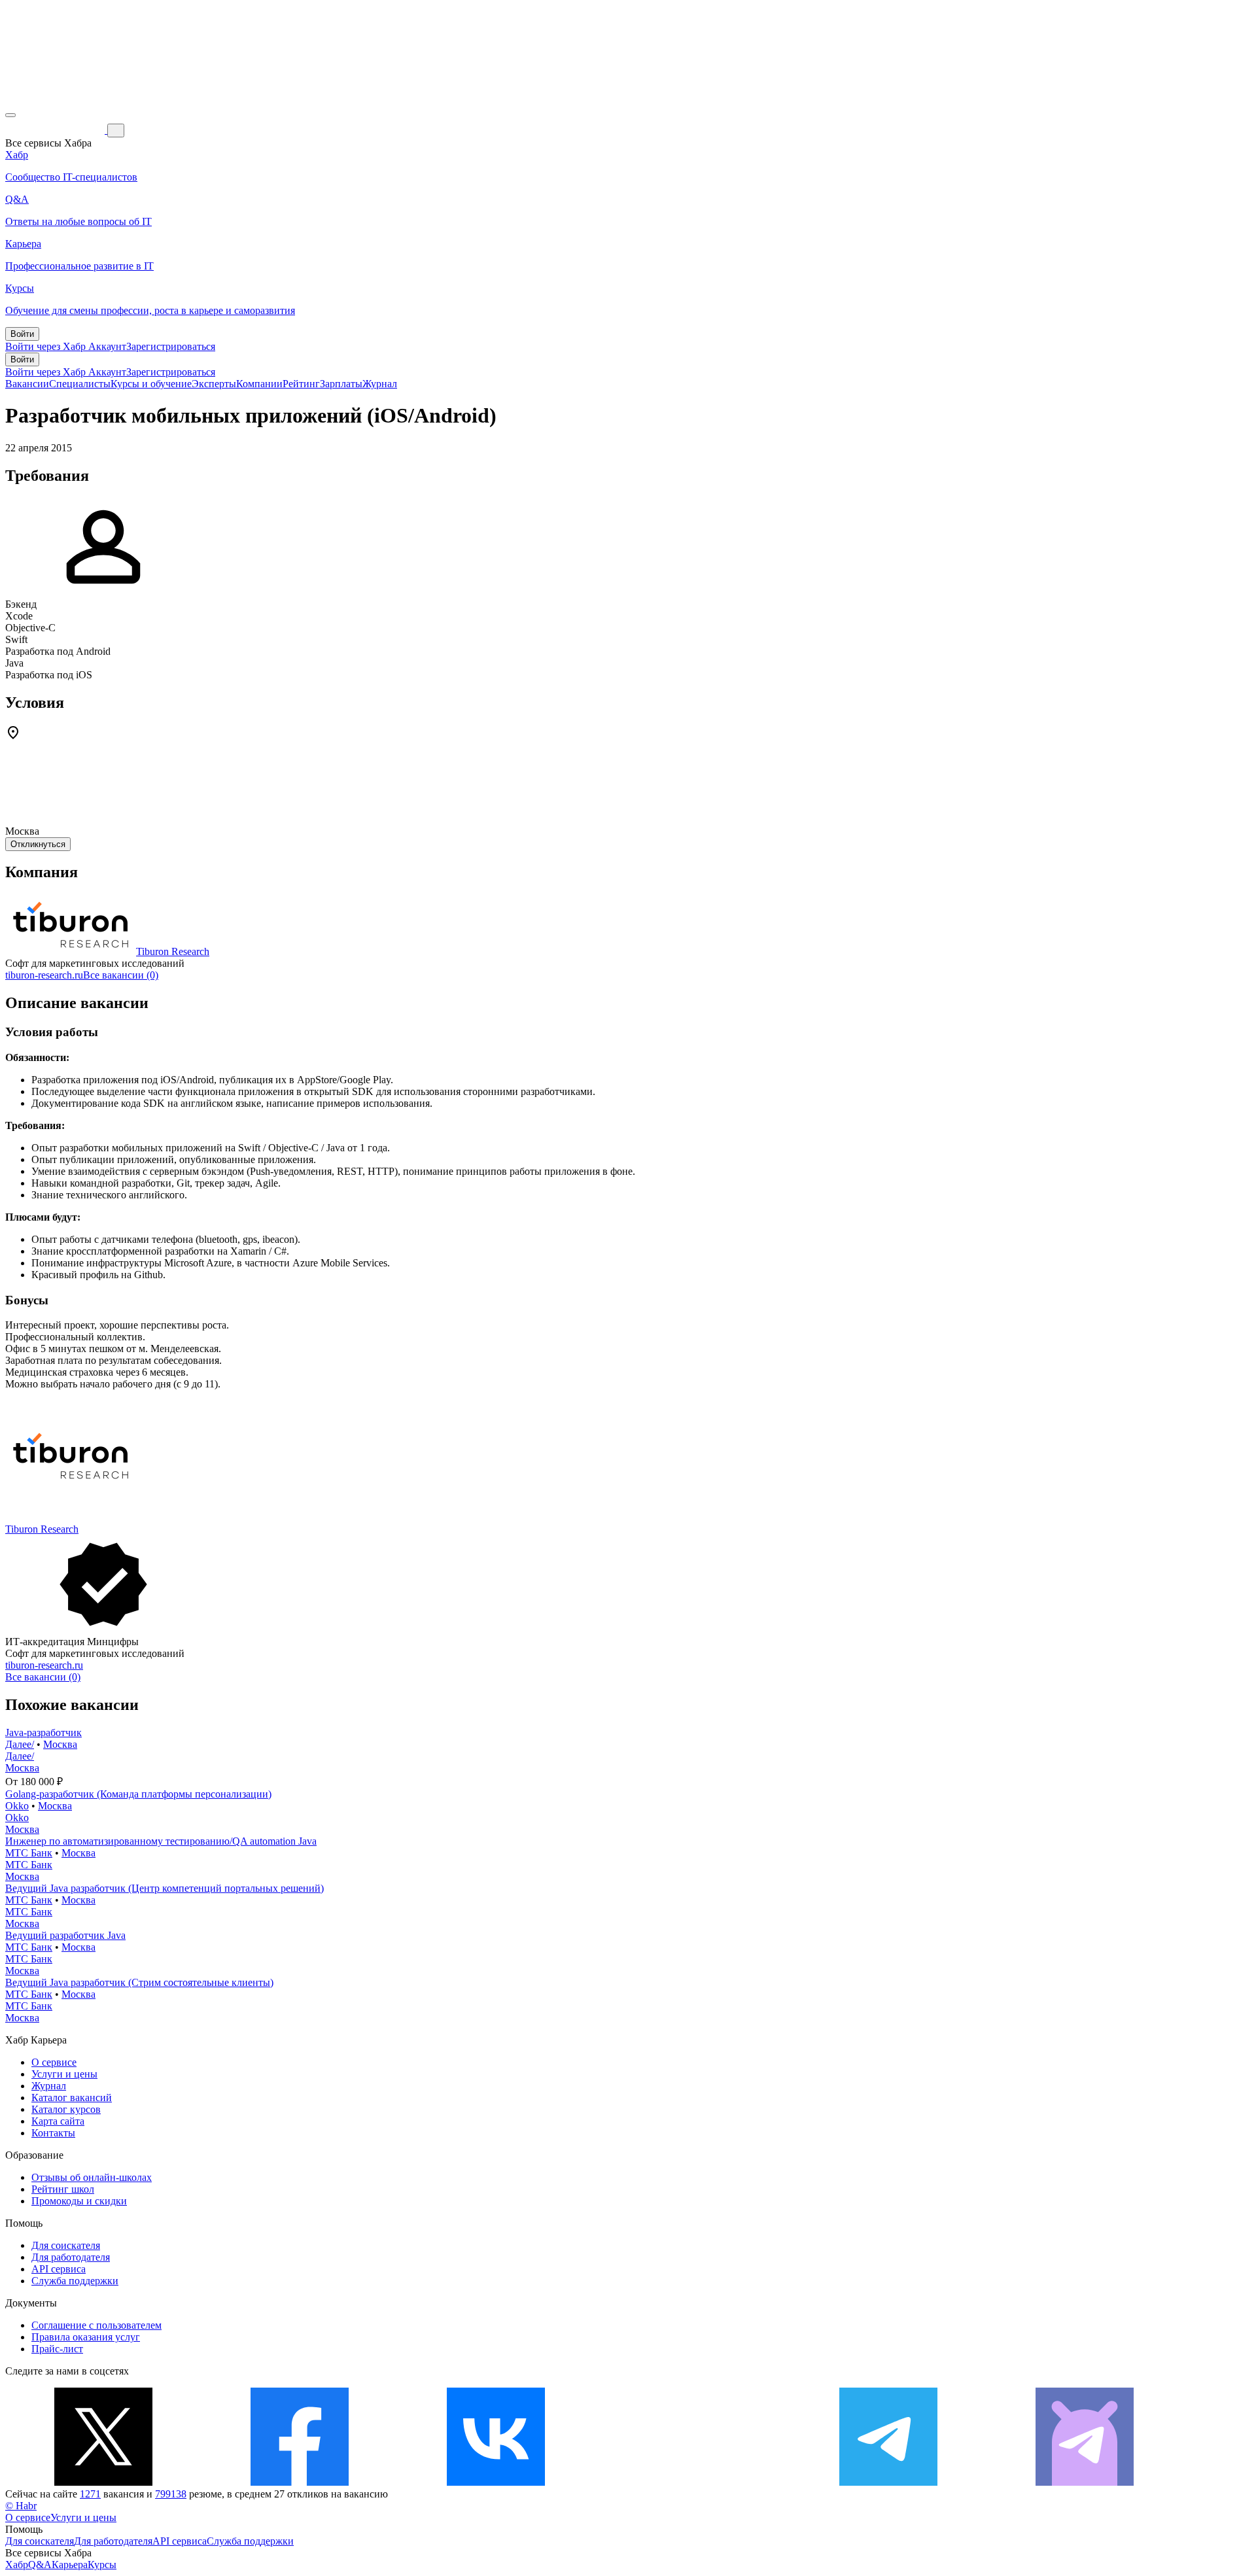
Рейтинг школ (63, 2189)
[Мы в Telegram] (888, 2482)
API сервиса (59, 2269)
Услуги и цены (64, 2074)
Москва (60, 1744)
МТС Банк (29, 1853)
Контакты (53, 2133)
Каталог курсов (66, 2109)
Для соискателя (66, 2245)
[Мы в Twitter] (103, 2482)
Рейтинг (301, 384)
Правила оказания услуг (86, 2337)
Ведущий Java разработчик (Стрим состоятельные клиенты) (139, 1982)
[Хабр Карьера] (56, 130)
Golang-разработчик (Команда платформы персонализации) (138, 1794)
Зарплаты (341, 384)
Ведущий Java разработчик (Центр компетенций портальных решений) (165, 1888)
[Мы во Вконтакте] (496, 2482)
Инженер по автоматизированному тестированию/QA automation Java (161, 1841)
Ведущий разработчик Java (65, 1935)
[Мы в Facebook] (300, 2482)
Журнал (380, 384)
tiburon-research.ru (44, 975)
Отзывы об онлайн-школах (92, 2177)
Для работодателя (71, 2257)
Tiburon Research (173, 951)
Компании (259, 384)
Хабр (17, 2565)
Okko (17, 1806)
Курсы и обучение (151, 384)
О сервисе (54, 2062)
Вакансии (27, 384)
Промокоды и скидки (79, 2201)
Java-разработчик (44, 1732)
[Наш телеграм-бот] (1085, 2482)
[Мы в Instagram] (692, 2482)
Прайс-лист (57, 2349)
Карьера (70, 2565)
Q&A (40, 2565)
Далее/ (20, 1744)
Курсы (102, 2565)
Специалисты (80, 384)
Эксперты (214, 384)
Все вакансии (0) (121, 975)
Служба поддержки (75, 2281)
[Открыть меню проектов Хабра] (10, 115)
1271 (90, 2494)
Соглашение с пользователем (96, 2325)
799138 (171, 2494)
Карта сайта (58, 2121)
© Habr (21, 2506)
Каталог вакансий (72, 2097)
